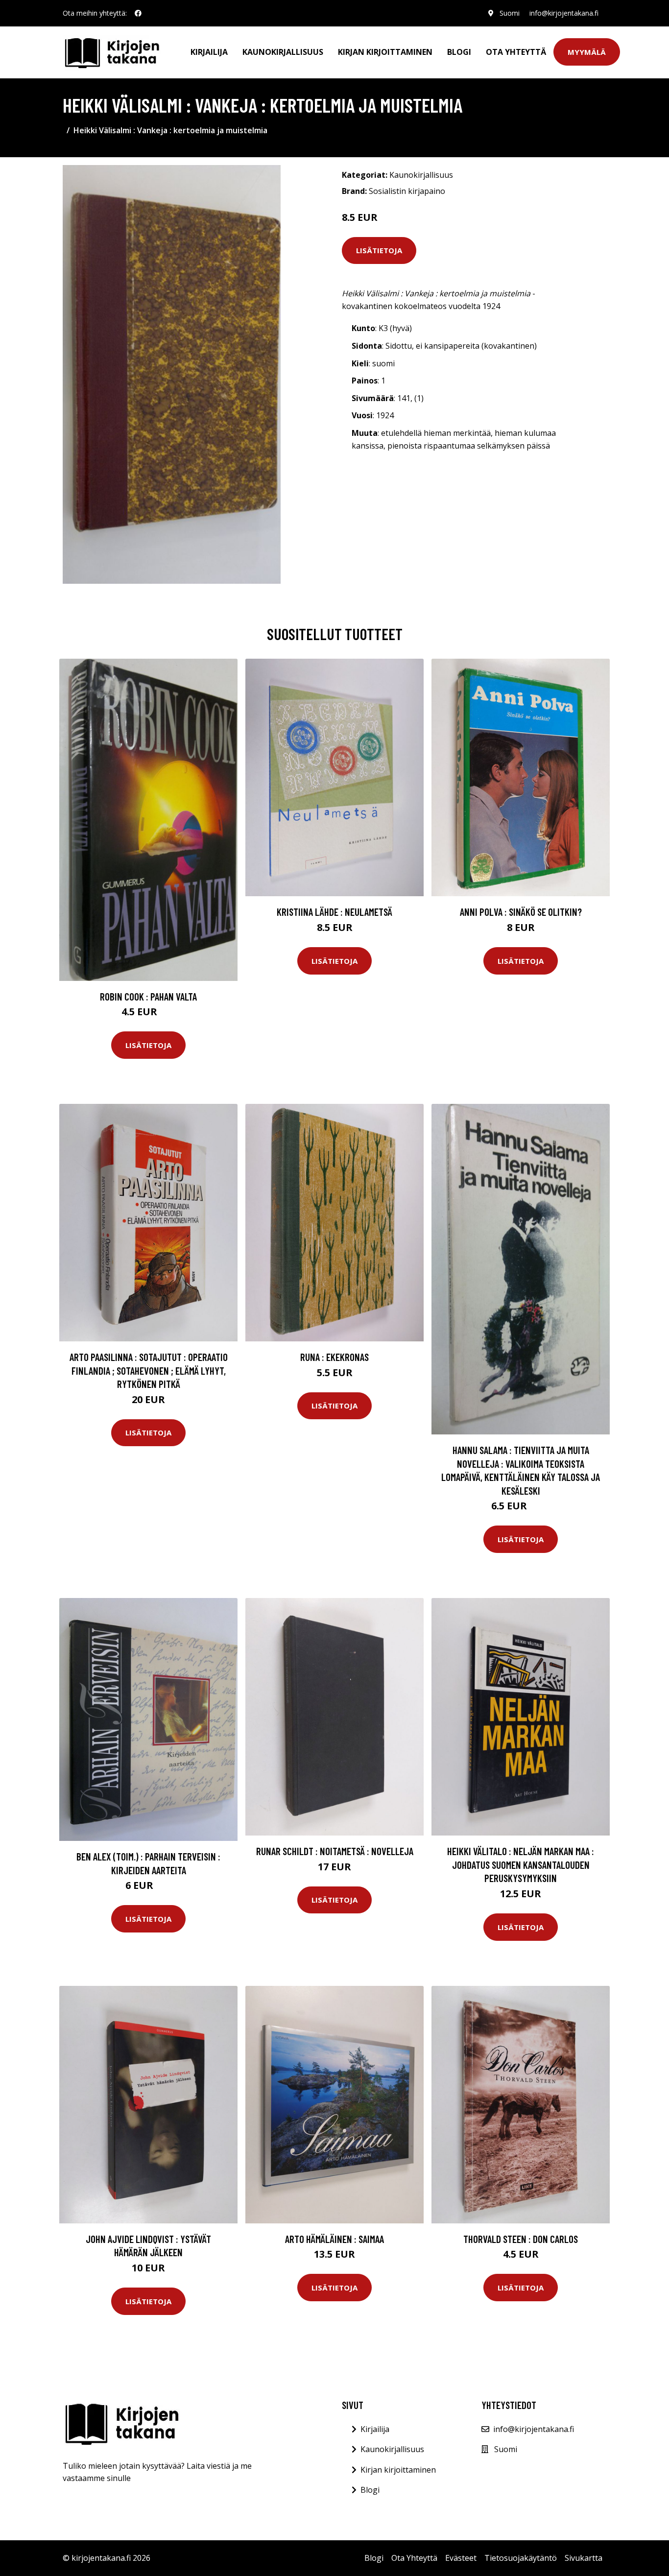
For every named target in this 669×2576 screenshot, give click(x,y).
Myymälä (587, 52)
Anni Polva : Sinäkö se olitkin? (521, 912)
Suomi (510, 13)
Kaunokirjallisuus (283, 52)
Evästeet (461, 2558)
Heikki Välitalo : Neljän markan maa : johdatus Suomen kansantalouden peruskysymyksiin (521, 1864)
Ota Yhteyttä (516, 52)
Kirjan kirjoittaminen (385, 52)
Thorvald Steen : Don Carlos (521, 2239)
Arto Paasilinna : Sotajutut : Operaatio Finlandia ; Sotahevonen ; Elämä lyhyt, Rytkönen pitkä (149, 1370)
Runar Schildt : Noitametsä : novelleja (335, 1851)
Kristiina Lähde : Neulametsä (334, 912)
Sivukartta (584, 2558)
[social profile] (138, 13)
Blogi (459, 52)
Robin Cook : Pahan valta (148, 996)
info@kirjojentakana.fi (564, 13)
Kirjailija (209, 52)
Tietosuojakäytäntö (521, 2558)
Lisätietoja (379, 250)
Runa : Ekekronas (334, 1357)
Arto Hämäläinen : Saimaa (334, 2239)
